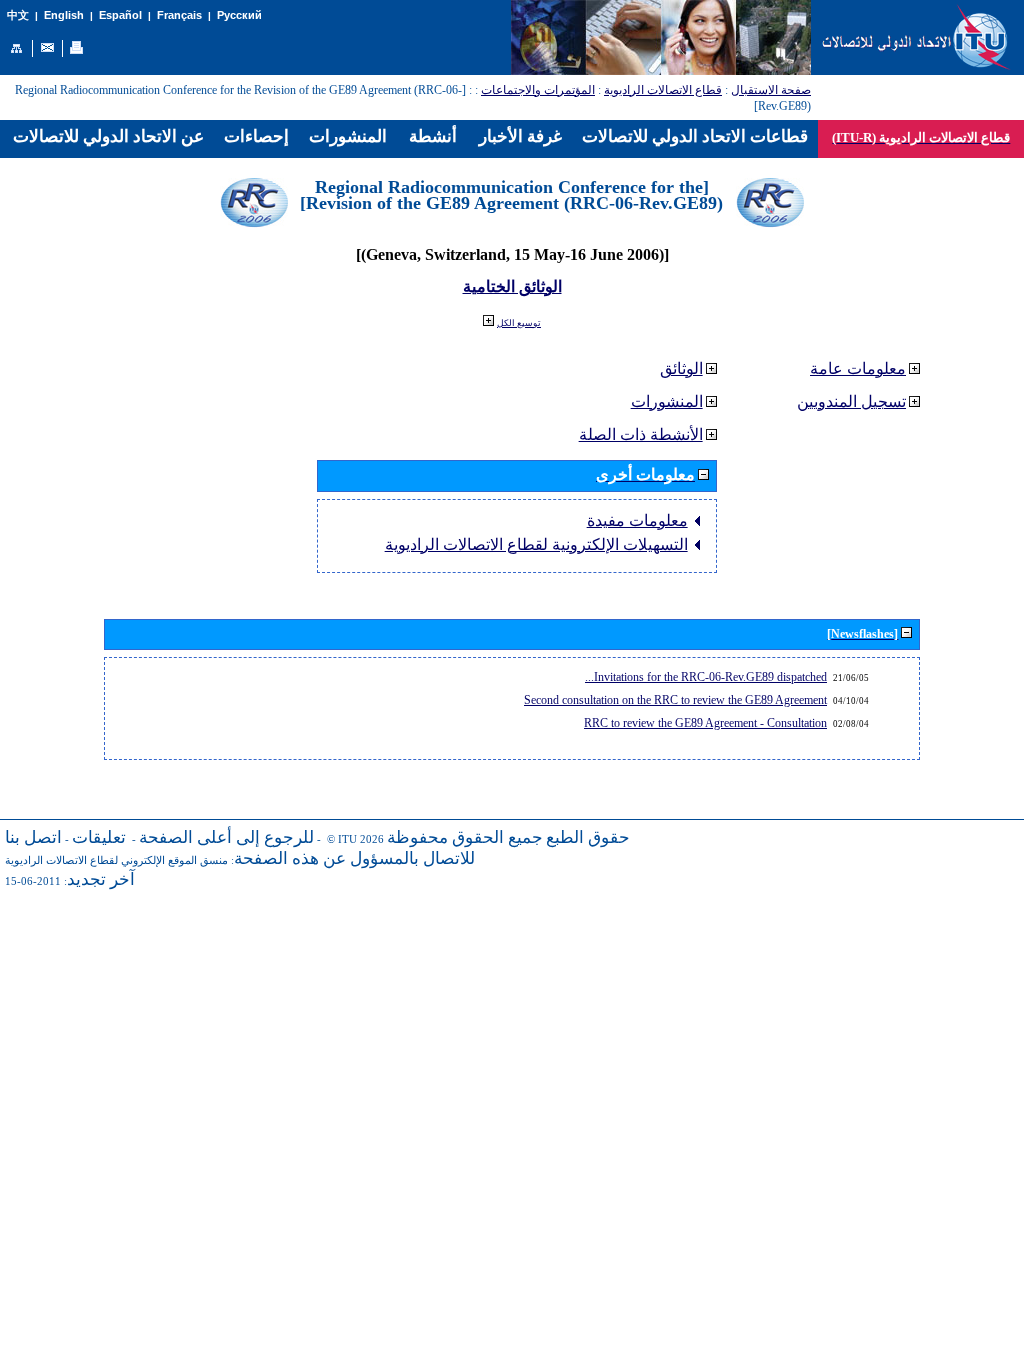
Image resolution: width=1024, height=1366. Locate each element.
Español (120, 15)
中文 (18, 15)
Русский (239, 15)
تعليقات (99, 837)
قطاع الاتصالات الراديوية (663, 90)
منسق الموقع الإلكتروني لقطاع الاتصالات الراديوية (116, 860)
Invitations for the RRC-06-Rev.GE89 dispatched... (706, 677)
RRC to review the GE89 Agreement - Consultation (705, 723)
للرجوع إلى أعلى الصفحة (226, 837)
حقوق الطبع (588, 837)
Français (179, 15)
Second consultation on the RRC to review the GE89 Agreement (675, 700)
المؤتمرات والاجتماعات (538, 90)
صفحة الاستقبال (771, 90)
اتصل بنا (33, 837)
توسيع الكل (519, 323)
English (64, 15)
